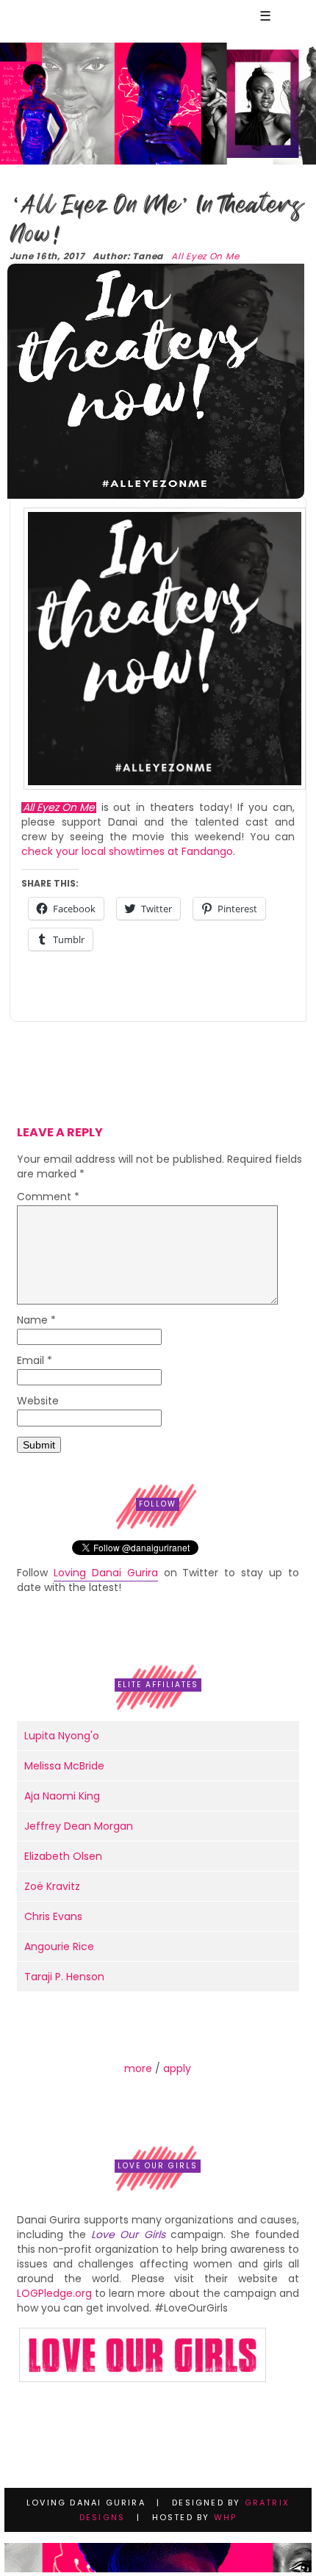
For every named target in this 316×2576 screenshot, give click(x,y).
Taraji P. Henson (64, 1977)
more (138, 2068)
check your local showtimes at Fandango (127, 851)
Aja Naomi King (62, 1796)
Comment (48, 1198)
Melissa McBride (64, 1766)
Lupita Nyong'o (62, 1736)
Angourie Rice (59, 1947)
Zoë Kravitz (52, 1886)
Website (38, 1402)
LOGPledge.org (54, 2293)
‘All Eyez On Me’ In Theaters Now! (156, 219)
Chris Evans (53, 1916)
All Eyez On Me (205, 256)
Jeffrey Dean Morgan (79, 1826)
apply (177, 2068)
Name (36, 1321)
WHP (226, 2517)
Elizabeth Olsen (63, 1856)
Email (35, 1361)
